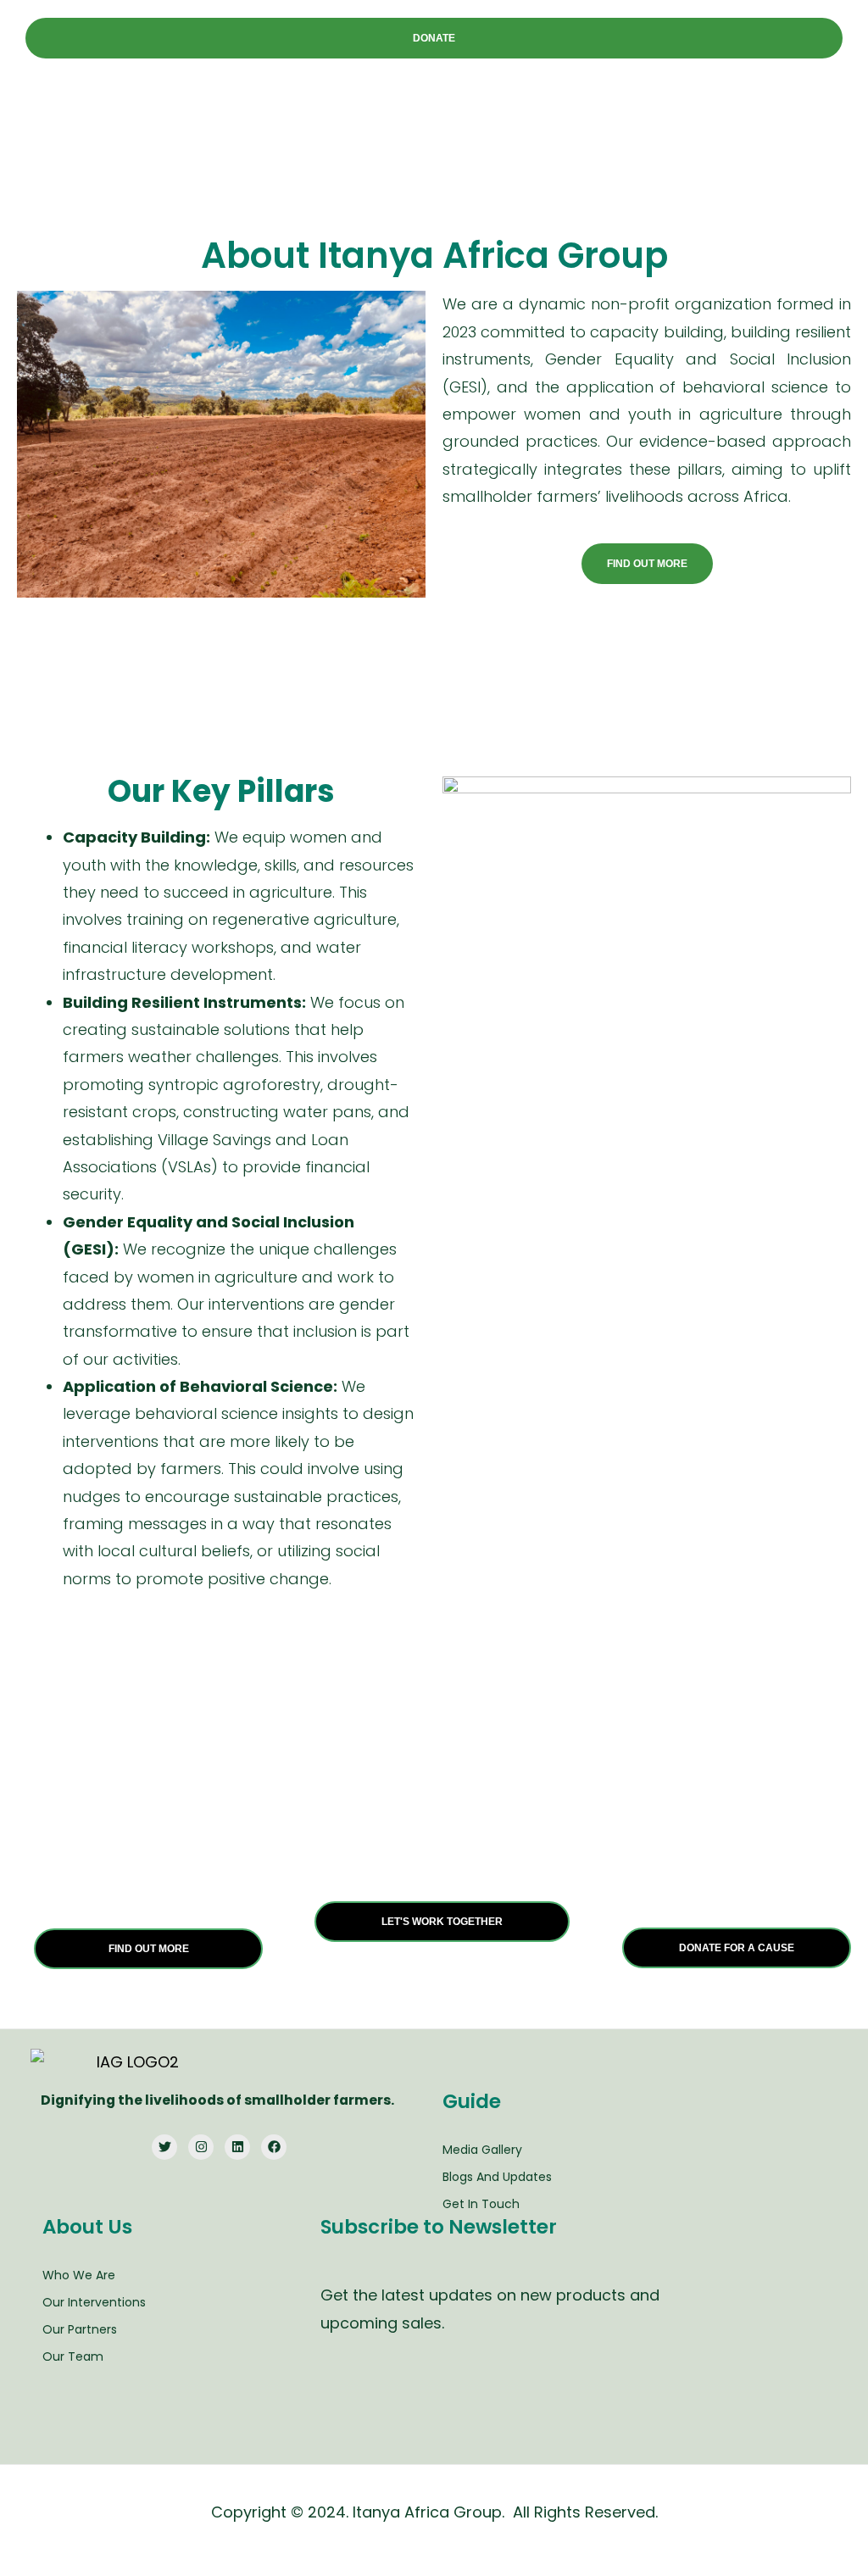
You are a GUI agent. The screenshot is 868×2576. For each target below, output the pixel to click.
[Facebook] (274, 2147)
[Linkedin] (237, 2147)
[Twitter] (164, 2147)
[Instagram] (201, 2147)
